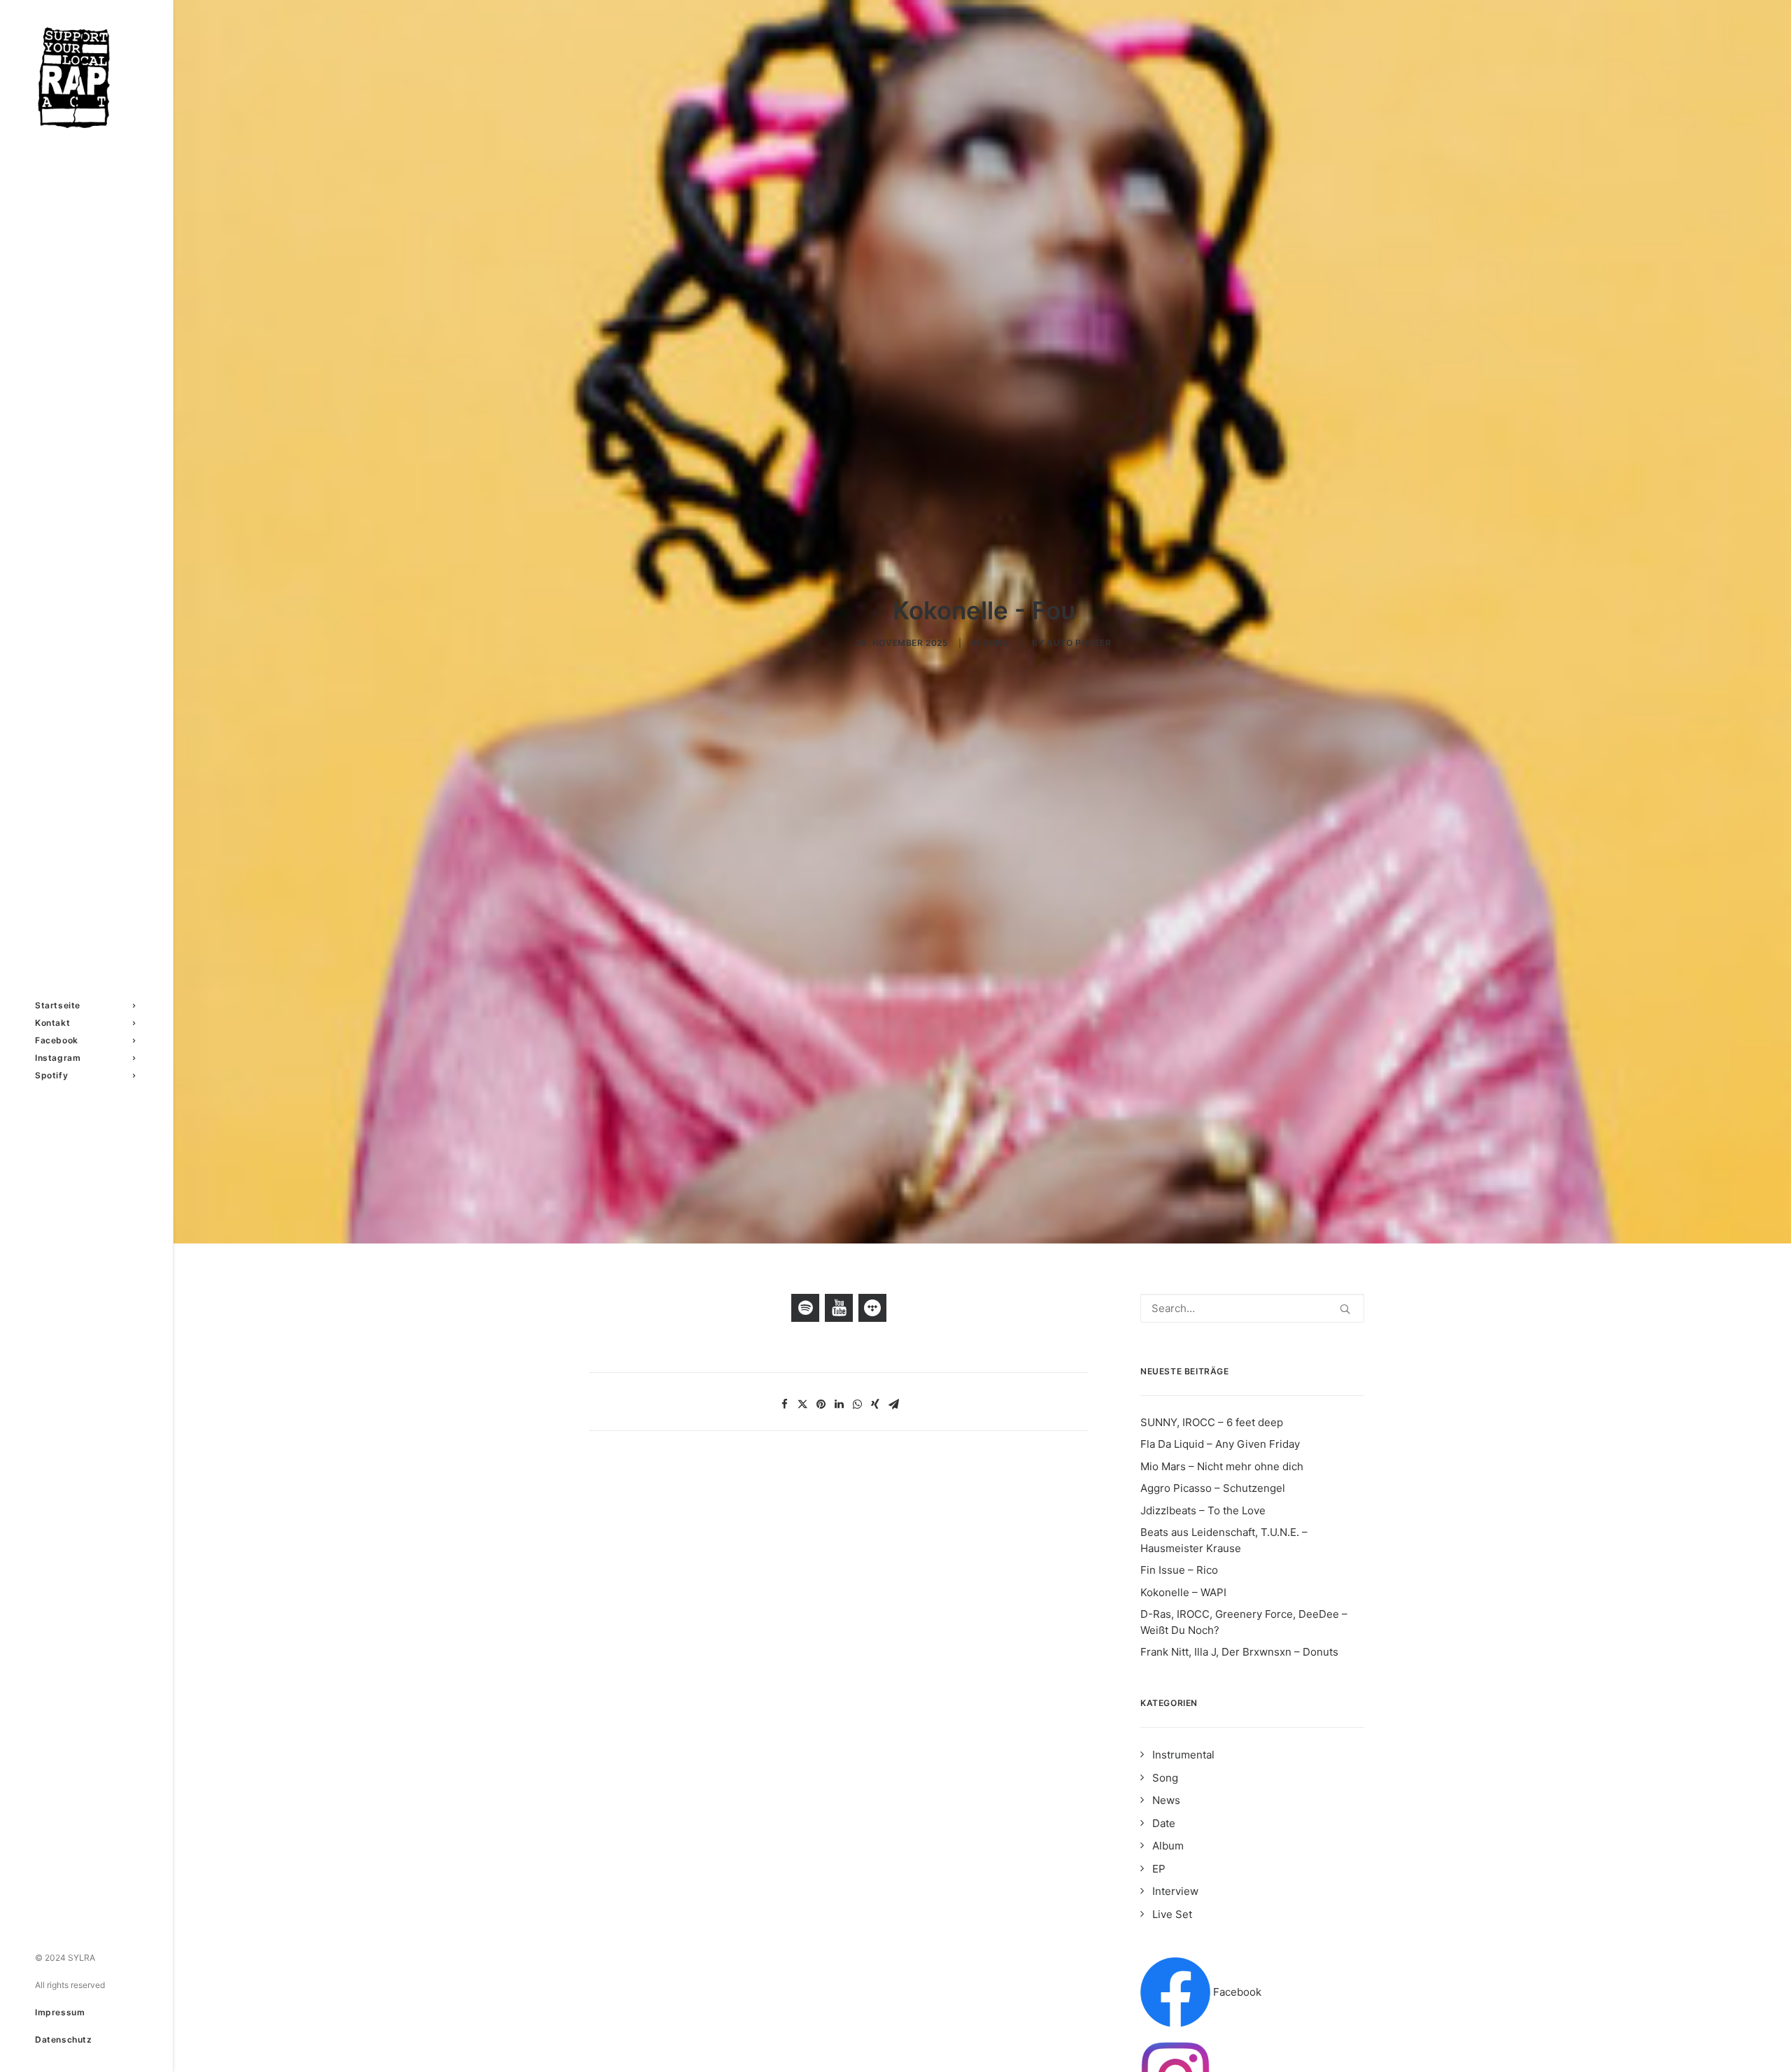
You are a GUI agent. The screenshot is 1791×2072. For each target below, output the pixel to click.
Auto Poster (1079, 643)
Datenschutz (64, 2039)
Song (996, 643)
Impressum (60, 2012)
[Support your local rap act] (85, 78)
